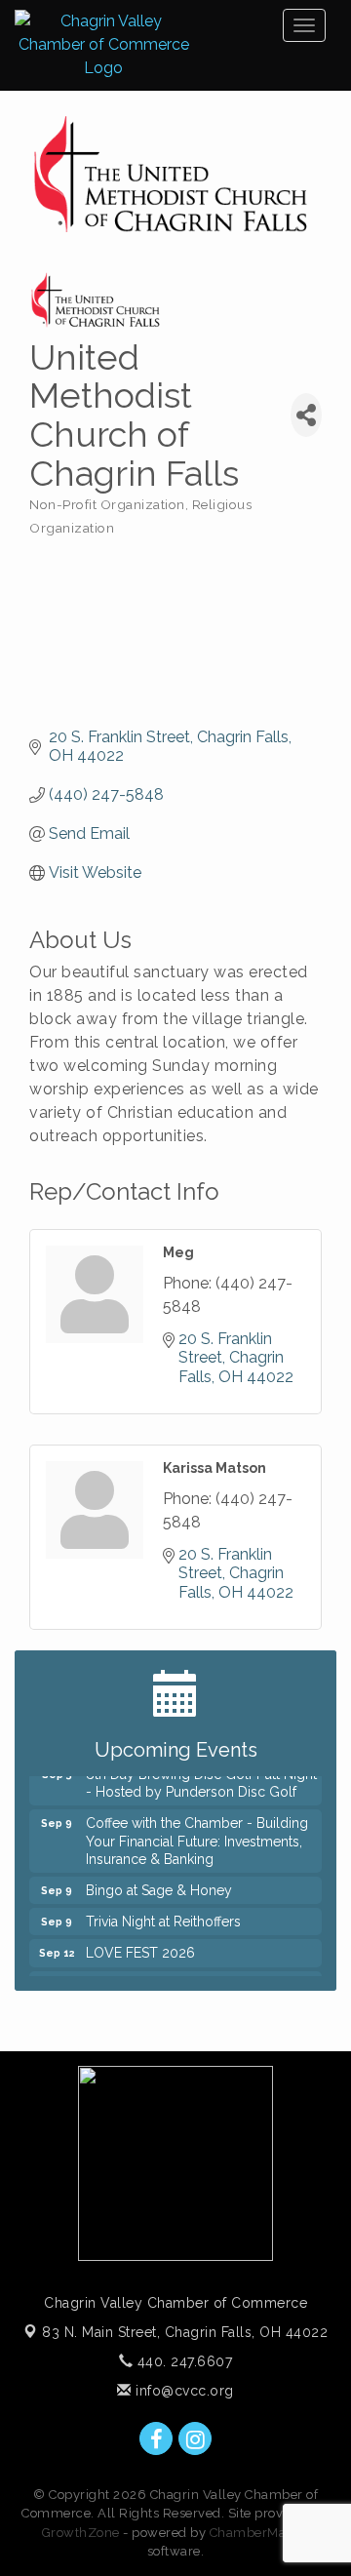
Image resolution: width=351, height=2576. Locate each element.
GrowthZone (81, 2533)
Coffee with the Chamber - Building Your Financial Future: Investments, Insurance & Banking (197, 1834)
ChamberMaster (260, 2533)
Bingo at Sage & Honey (159, 1883)
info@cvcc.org (183, 2391)
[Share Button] (306, 415)
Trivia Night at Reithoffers (163, 1915)
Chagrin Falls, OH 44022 (185, 2332)
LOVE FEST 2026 (140, 1946)
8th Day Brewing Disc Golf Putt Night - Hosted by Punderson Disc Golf (201, 1776)
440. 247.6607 (182, 2361)
